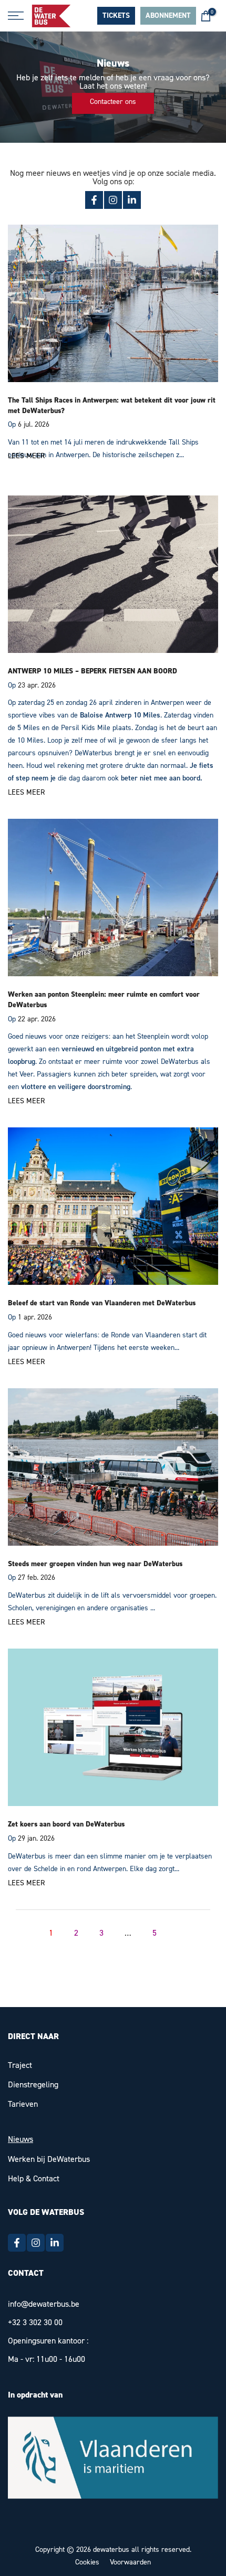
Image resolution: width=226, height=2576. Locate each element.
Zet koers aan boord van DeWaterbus (66, 1824)
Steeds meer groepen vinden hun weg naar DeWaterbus (95, 1564)
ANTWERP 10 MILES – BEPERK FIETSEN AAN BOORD (93, 671)
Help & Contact (34, 2178)
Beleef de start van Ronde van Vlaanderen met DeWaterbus (102, 1303)
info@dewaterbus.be (44, 2304)
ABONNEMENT (168, 16)
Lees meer (26, 456)
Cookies (87, 2562)
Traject (20, 2065)
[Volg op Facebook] (94, 200)
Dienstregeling (33, 2084)
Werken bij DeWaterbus (49, 2159)
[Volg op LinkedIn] (132, 200)
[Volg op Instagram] (113, 200)
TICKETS (116, 16)
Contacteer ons (113, 102)
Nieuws (20, 2139)
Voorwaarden (130, 2562)
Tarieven (23, 2104)
